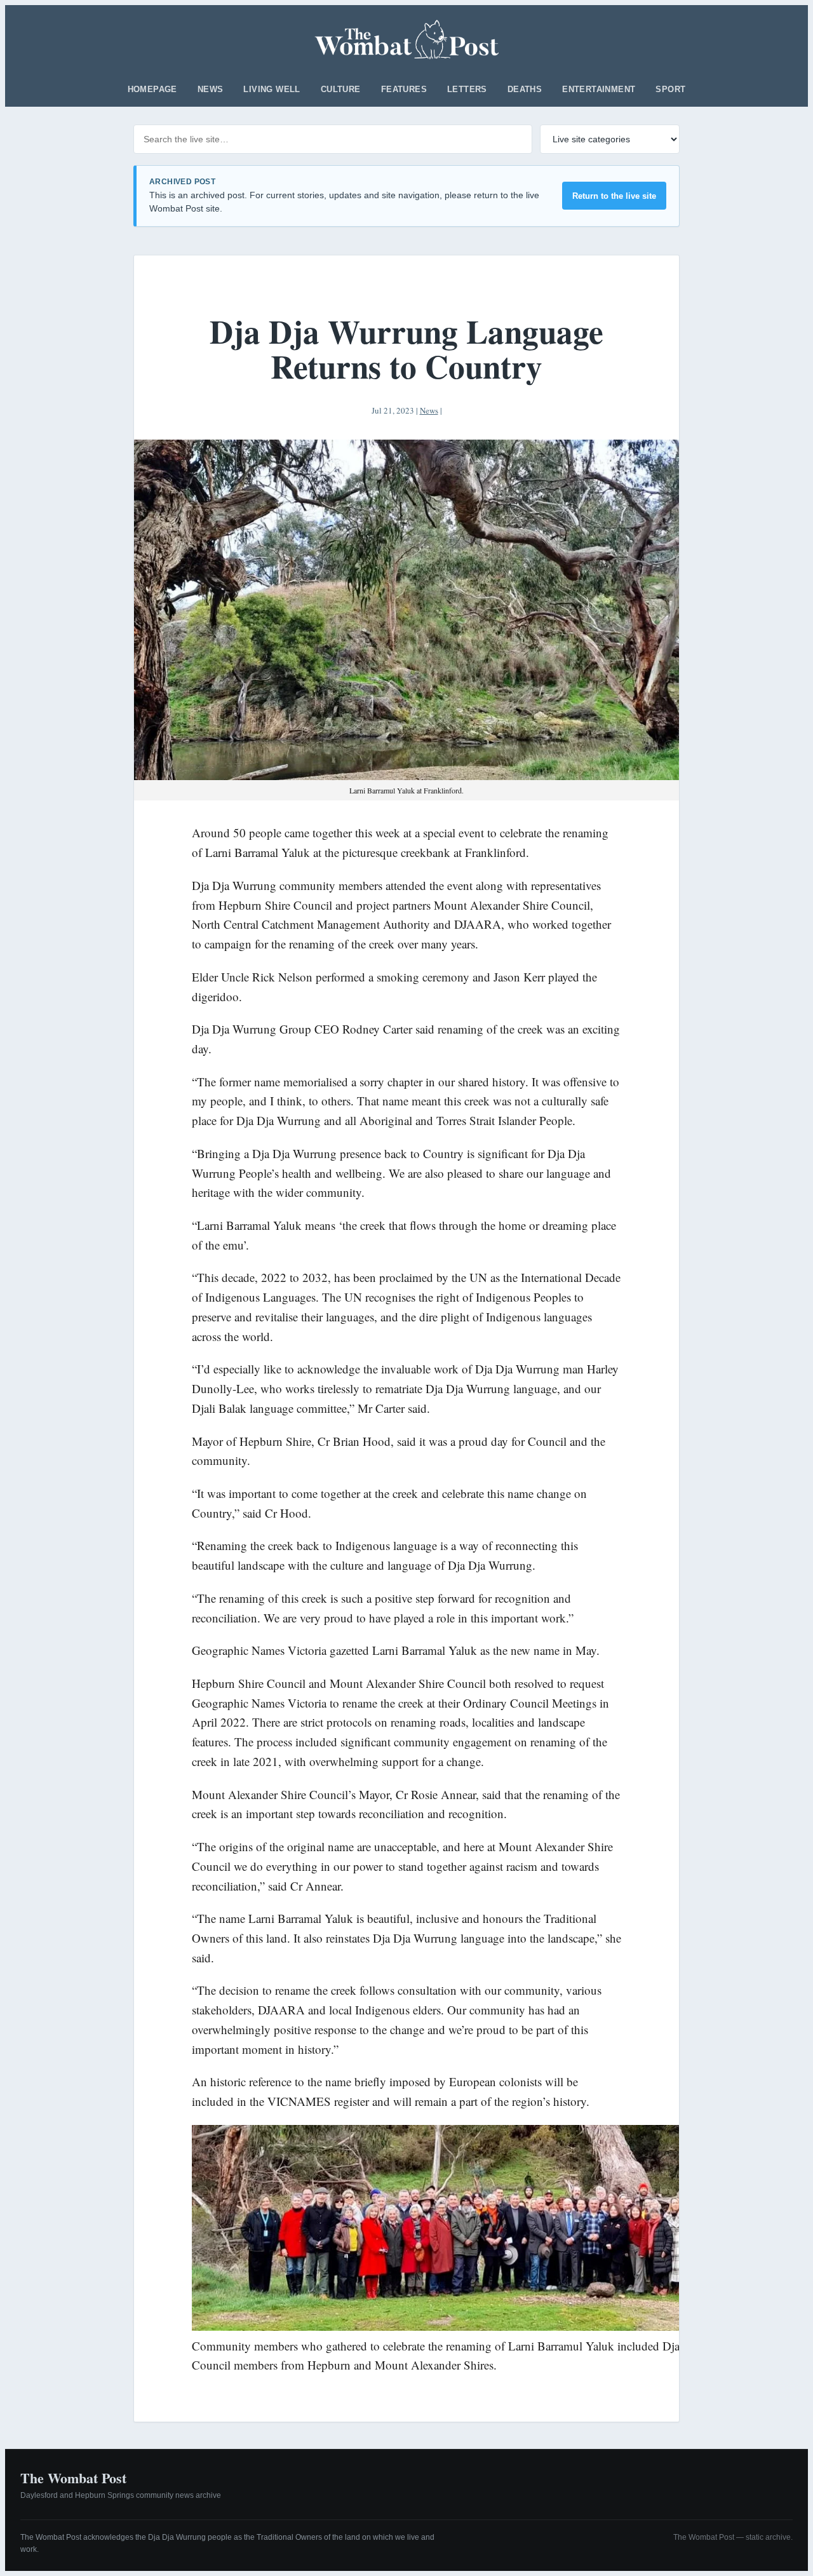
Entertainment (599, 89)
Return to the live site (614, 196)
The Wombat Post (73, 2478)
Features (404, 89)
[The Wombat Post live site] (407, 39)
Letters (467, 89)
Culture (341, 89)
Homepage (152, 89)
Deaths (525, 89)
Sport (670, 89)
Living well (272, 89)
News (211, 89)
